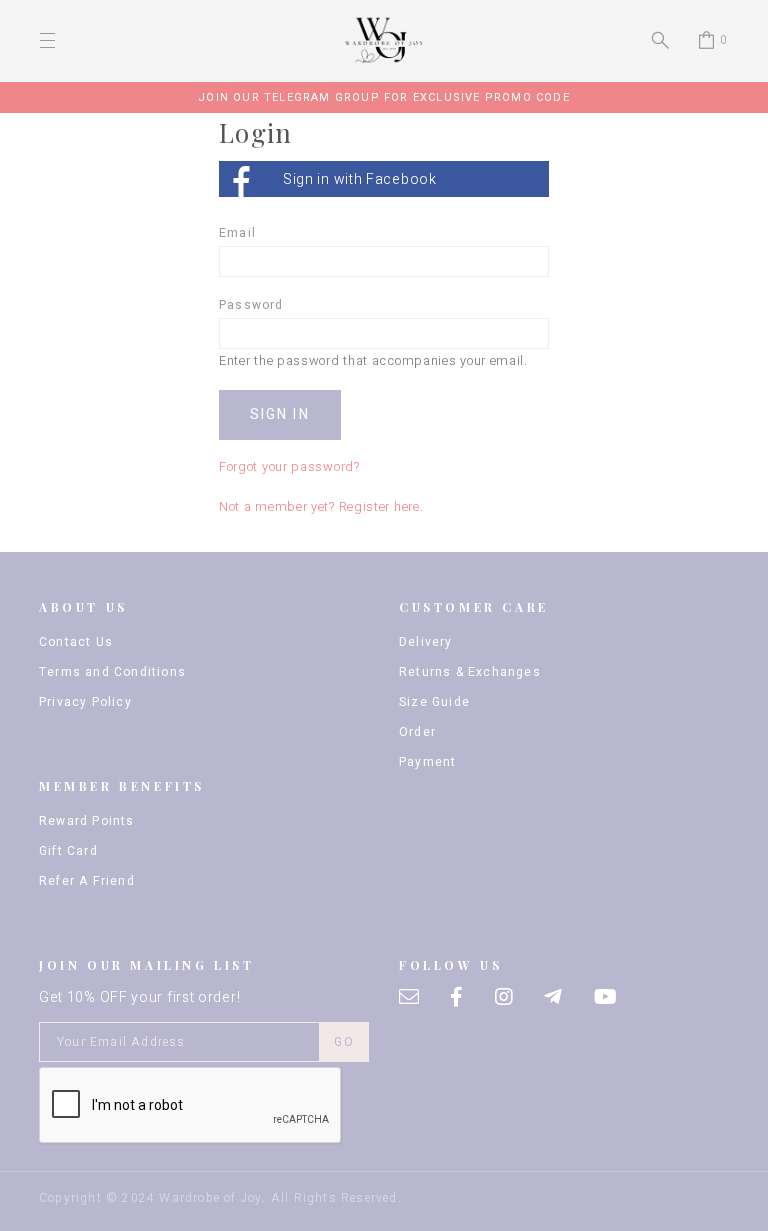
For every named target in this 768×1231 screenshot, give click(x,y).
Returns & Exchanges (470, 672)
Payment (427, 762)
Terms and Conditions (112, 672)
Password (251, 305)
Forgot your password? (289, 467)
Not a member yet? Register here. (321, 507)
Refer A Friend (87, 881)
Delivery (426, 642)
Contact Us (76, 642)
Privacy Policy (85, 702)
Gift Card (68, 851)
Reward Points (87, 821)
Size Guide (434, 702)
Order (417, 732)
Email (237, 233)
